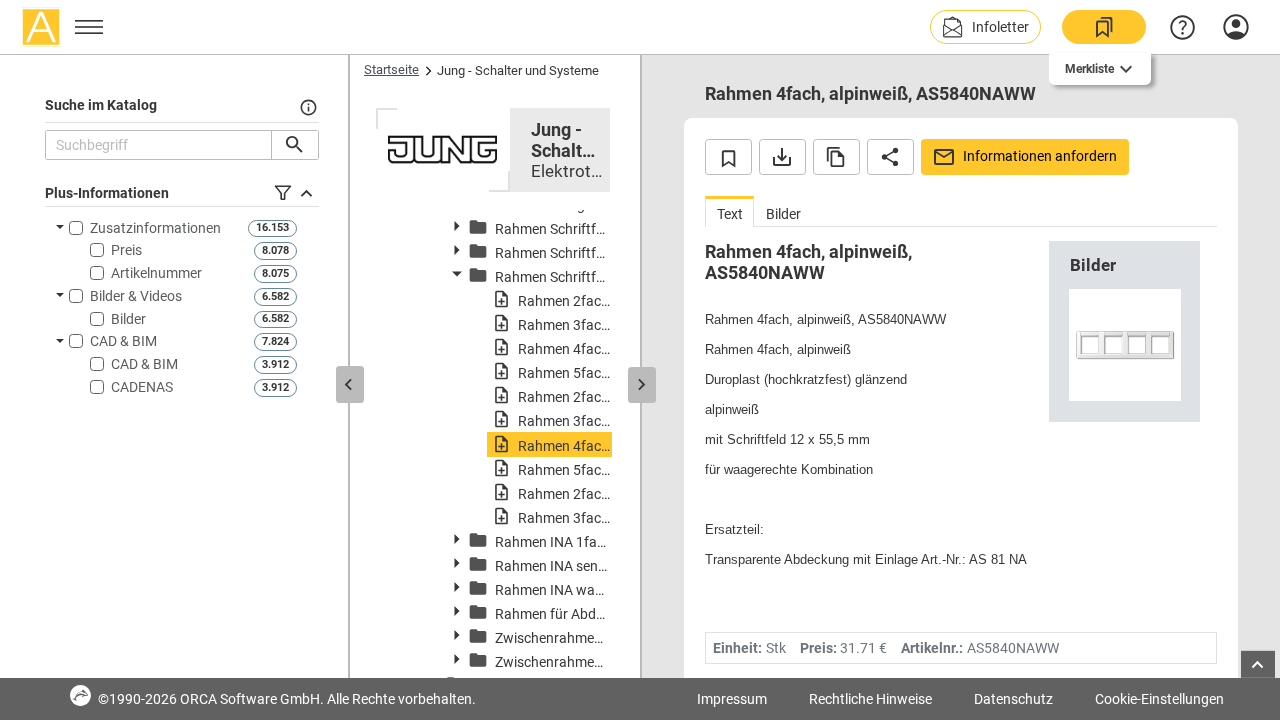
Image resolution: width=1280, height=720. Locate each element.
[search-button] (294, 145)
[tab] (729, 211)
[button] (985, 27)
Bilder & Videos (136, 296)
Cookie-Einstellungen (1159, 699)
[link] (1104, 27)
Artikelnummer (156, 273)
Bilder (128, 319)
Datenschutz (1013, 699)
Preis (126, 250)
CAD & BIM (123, 341)
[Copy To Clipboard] (836, 157)
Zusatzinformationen (155, 228)
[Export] (782, 157)
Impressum (732, 699)
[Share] (890, 157)
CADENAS (142, 387)
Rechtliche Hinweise (870, 699)
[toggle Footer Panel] (1258, 664)
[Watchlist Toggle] (728, 157)
